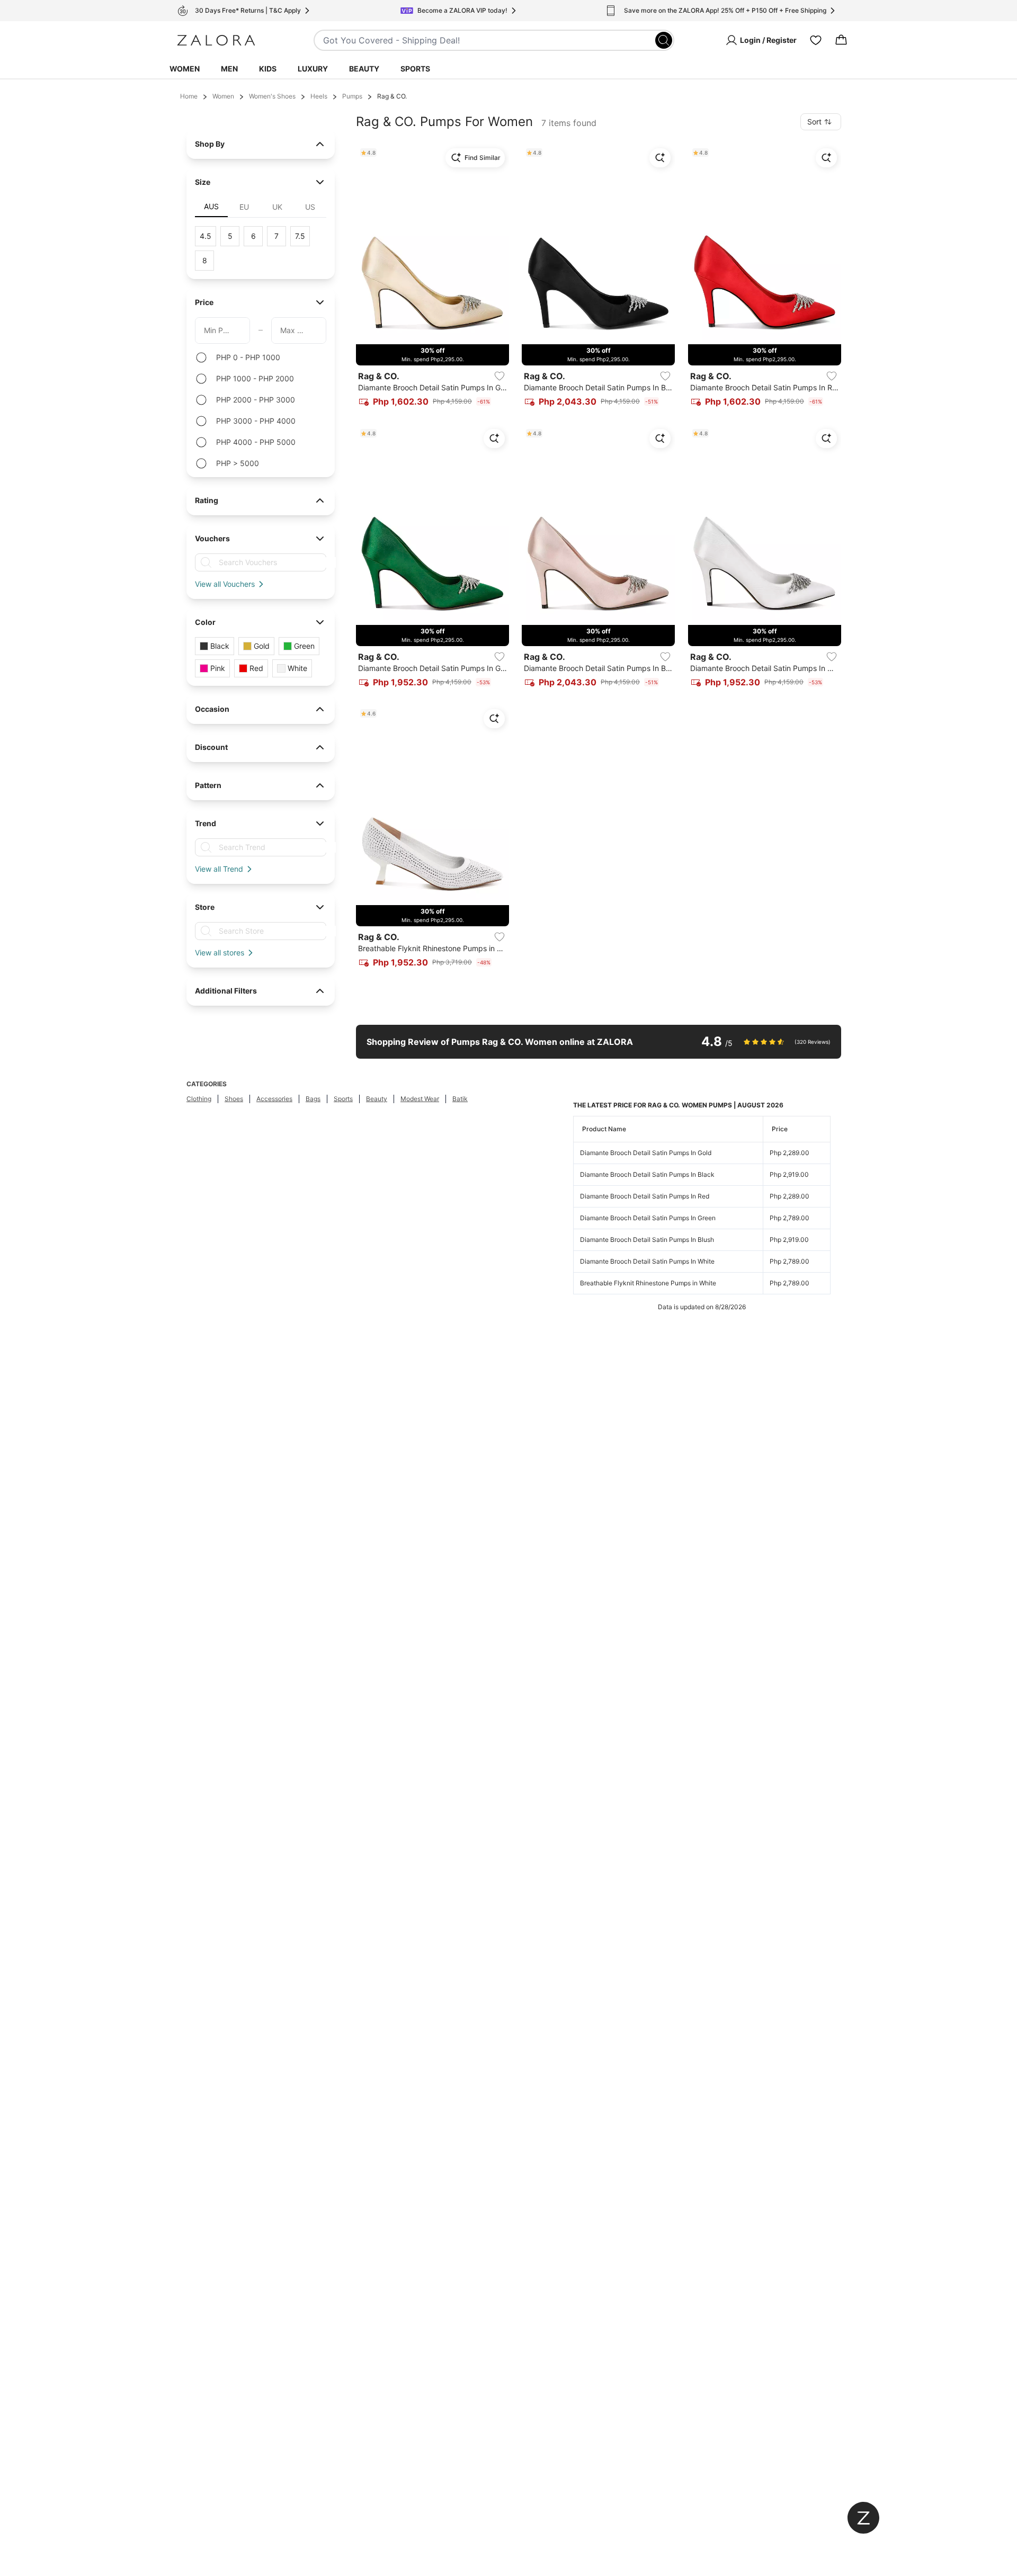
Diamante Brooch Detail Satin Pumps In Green (648, 1218)
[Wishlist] (816, 40)
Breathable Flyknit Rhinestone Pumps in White (648, 1283)
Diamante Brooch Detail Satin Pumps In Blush (647, 1240)
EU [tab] (244, 207)
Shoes (234, 1099)
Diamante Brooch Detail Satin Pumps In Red (645, 1196)
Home (189, 96)
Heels (319, 96)
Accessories (274, 1099)
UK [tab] (277, 207)
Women (185, 69)
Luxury (313, 69)
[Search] (664, 40)
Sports (415, 69)
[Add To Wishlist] (499, 376)
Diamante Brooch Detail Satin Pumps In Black (647, 1174)
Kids (268, 69)
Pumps (352, 96)
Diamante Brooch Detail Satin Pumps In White (647, 1261)
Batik (460, 1099)
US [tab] (310, 207)
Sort (814, 122)
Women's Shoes (272, 96)
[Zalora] (216, 40)
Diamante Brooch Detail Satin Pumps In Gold (646, 1153)
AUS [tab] (211, 206)
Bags (313, 1099)
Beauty (364, 69)
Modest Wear (420, 1099)
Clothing (199, 1099)
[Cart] (841, 40)
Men (229, 69)
